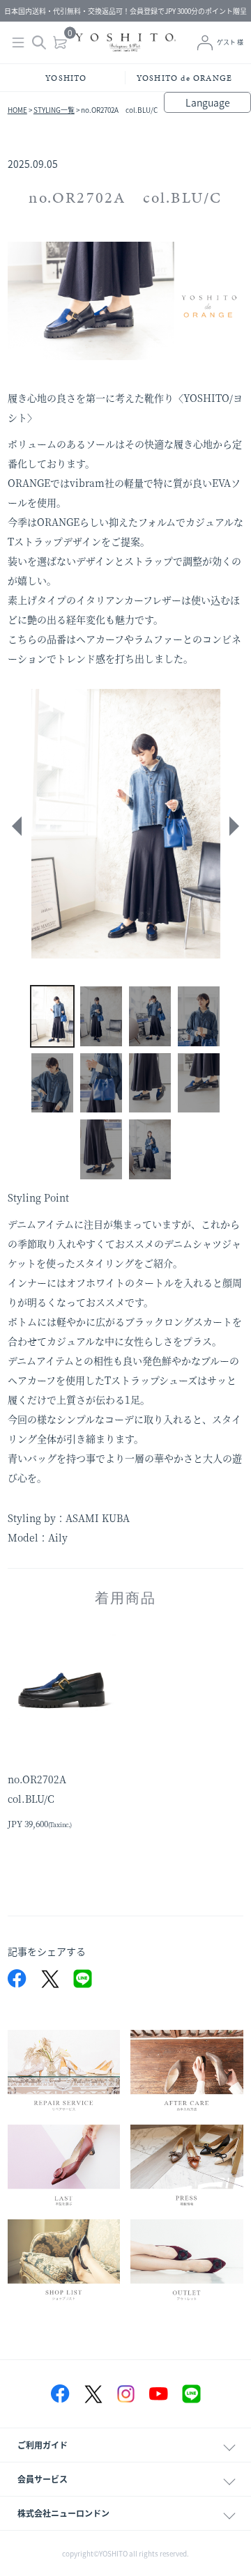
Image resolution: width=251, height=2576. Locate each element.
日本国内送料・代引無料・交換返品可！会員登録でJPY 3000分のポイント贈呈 (125, 11)
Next (236, 826)
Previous (15, 826)
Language (208, 102)
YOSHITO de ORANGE (184, 78)
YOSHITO (66, 78)
